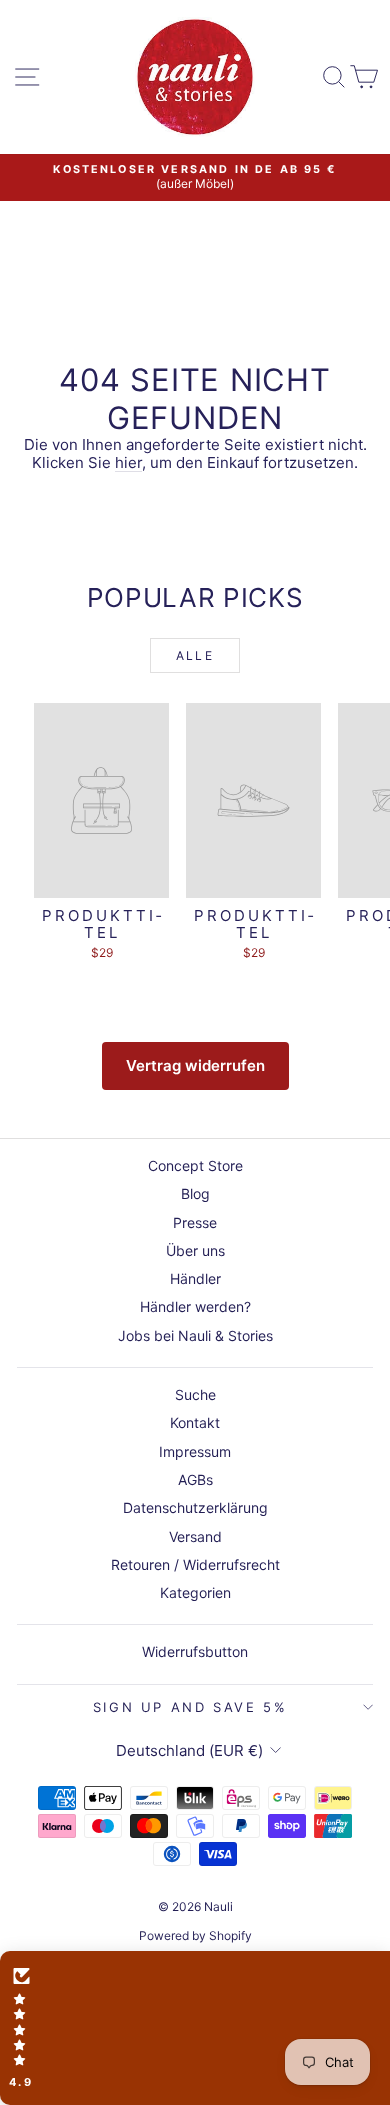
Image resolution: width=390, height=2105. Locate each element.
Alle (195, 655)
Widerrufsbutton (195, 1651)
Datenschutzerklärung (195, 1507)
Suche (195, 1394)
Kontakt (195, 1422)
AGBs (195, 1479)
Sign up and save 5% (190, 1707)
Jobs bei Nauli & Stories (195, 1335)
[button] (195, 2028)
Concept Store (195, 1165)
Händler (195, 1278)
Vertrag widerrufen (195, 1065)
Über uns (195, 1250)
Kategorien (195, 1592)
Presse (195, 1222)
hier (128, 462)
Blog (195, 1193)
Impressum (195, 1451)
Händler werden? (195, 1306)
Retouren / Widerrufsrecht (195, 1564)
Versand (195, 1536)
